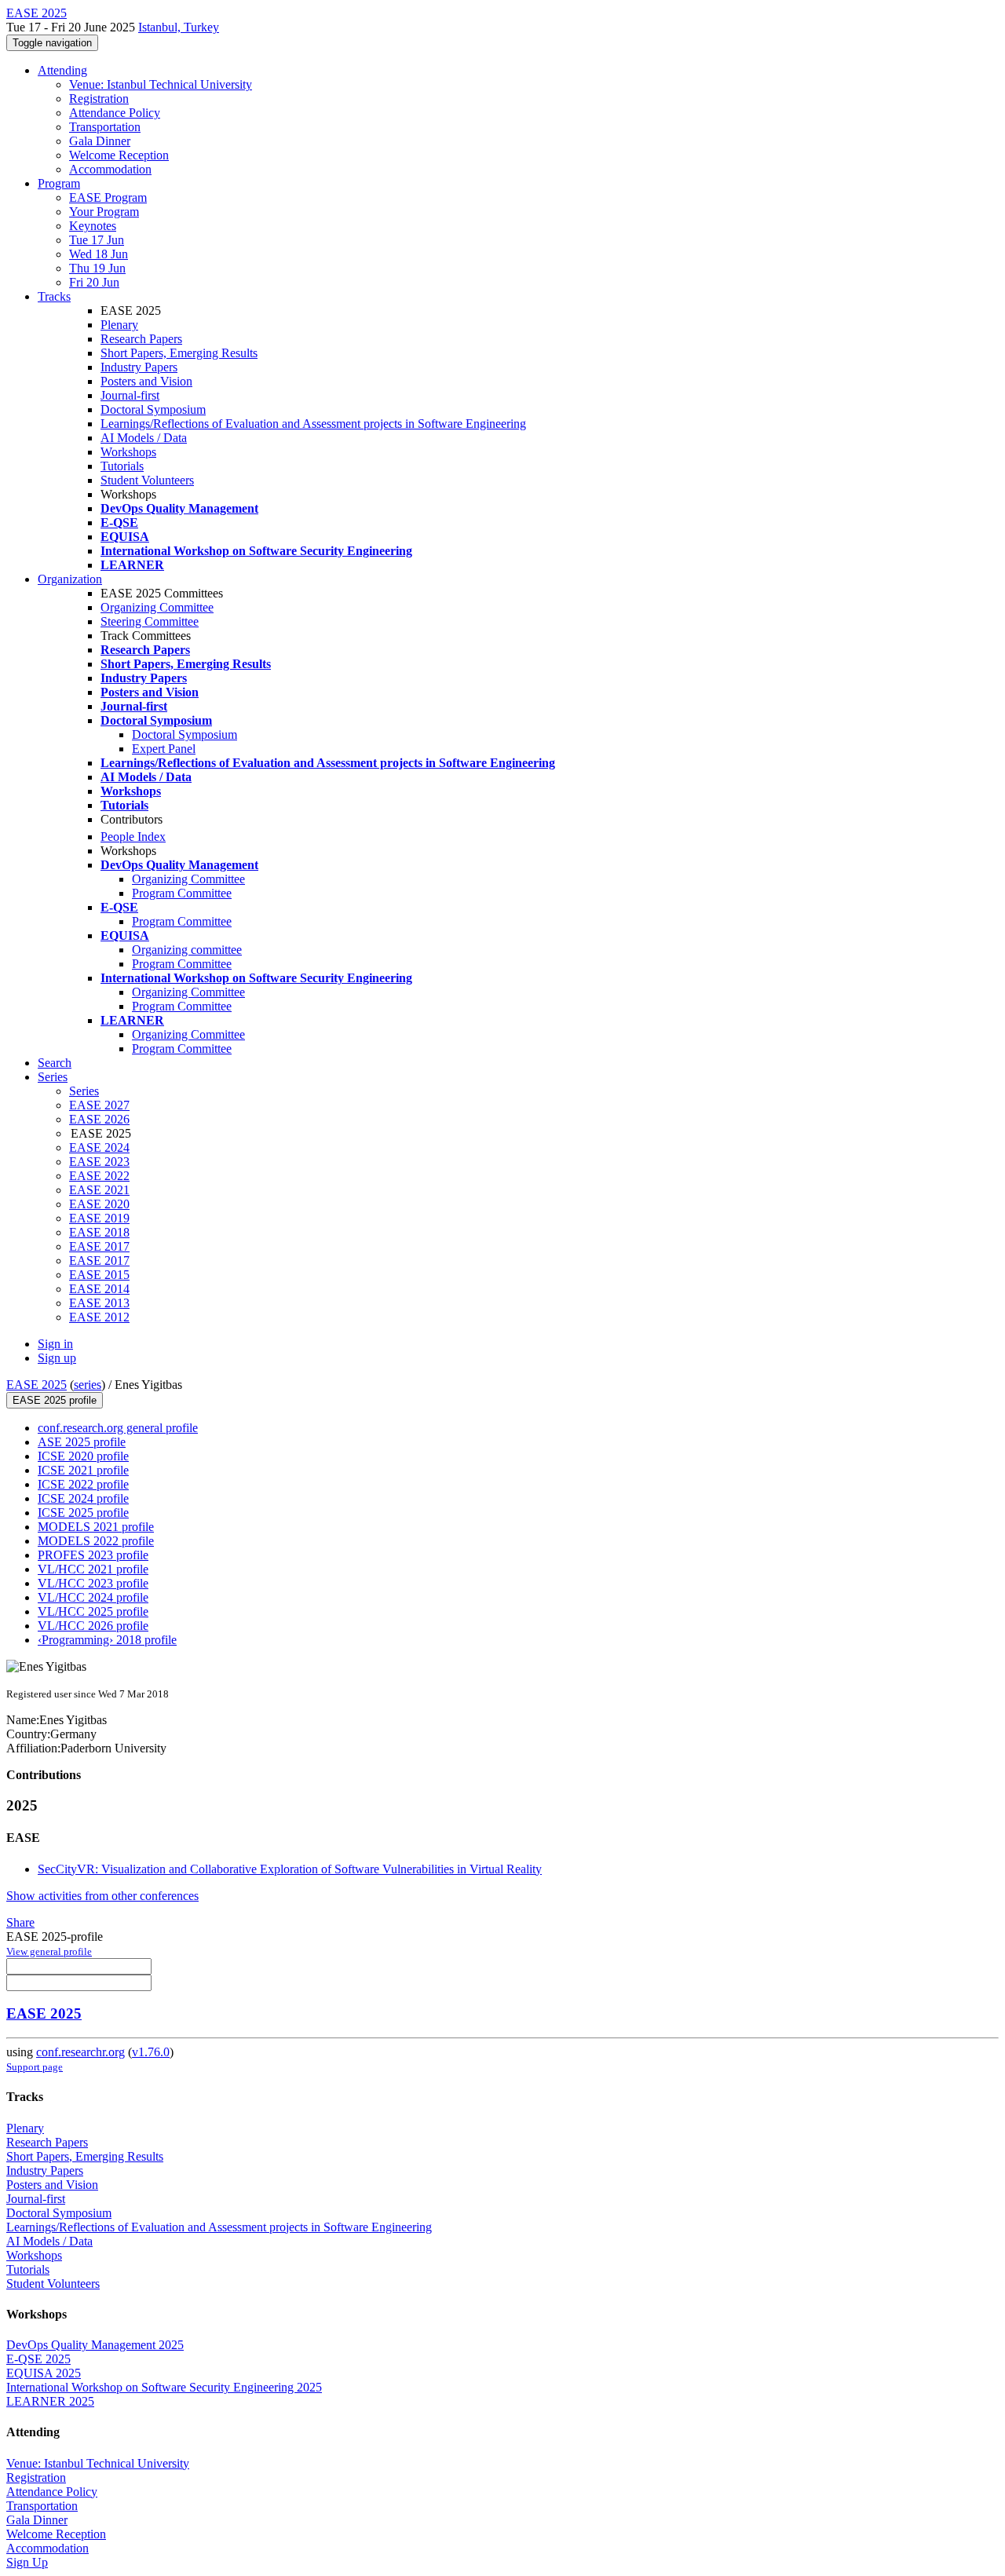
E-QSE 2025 (38, 2359)
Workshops (128, 452)
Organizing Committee (157, 607)
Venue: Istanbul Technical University (161, 84)
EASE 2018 (99, 1232)
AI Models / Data (144, 438)
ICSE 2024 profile (83, 1498)
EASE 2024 (99, 1147)
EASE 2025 (37, 1385)
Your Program (104, 212)
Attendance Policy (115, 113)
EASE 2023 (99, 1162)
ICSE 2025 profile (83, 1513)
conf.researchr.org (80, 2052)
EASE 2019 (99, 1218)
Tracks (54, 296)
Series (84, 1091)
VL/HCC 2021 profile (93, 1569)
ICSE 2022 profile (83, 1484)
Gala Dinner (100, 141)
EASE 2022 (99, 1176)
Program (59, 183)
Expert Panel (164, 749)
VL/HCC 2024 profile (93, 1597)
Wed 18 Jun (99, 254)
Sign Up (27, 2562)
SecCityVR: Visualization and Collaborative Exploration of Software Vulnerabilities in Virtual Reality (290, 1869)
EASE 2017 (99, 1246)
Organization (70, 579)
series (88, 1385)
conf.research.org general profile (118, 1428)
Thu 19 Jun (97, 268)
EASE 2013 (99, 1303)
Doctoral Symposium (153, 409)
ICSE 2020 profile (83, 1456)
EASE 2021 (99, 1190)
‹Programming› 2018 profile (107, 1640)
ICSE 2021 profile (83, 1470)
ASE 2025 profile (82, 1442)
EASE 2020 (99, 1204)
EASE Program (108, 197)
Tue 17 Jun (97, 240)
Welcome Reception (119, 155)
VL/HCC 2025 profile (93, 1611)
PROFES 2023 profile (93, 1555)
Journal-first (130, 395)
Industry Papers (139, 367)
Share (20, 1922)
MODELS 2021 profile (96, 1527)
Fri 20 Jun (94, 282)
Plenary (119, 325)
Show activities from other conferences (102, 1896)
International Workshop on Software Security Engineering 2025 (164, 2387)
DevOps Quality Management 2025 (95, 2345)
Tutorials (122, 466)
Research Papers (141, 339)
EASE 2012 (99, 1317)
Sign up (57, 1358)
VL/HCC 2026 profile (93, 1626)
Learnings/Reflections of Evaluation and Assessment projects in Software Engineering (313, 424)
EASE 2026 (99, 1119)
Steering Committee (150, 621)
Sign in (55, 1344)
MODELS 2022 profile (96, 1541)
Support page (35, 2067)
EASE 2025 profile (55, 1400)
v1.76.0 (151, 2052)
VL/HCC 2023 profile (93, 1583)
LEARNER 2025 (50, 2401)
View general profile (49, 1951)
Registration (99, 99)
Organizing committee (187, 950)
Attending (62, 70)
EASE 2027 (99, 1105)
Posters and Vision (146, 381)
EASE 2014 (99, 1289)
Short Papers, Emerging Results (179, 353)
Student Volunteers (147, 480)
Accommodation (110, 169)
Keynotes (93, 226)
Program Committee (182, 893)
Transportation (105, 127)
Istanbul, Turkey (179, 27)
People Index (133, 837)
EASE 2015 (99, 1275)
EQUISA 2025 (44, 2373)
